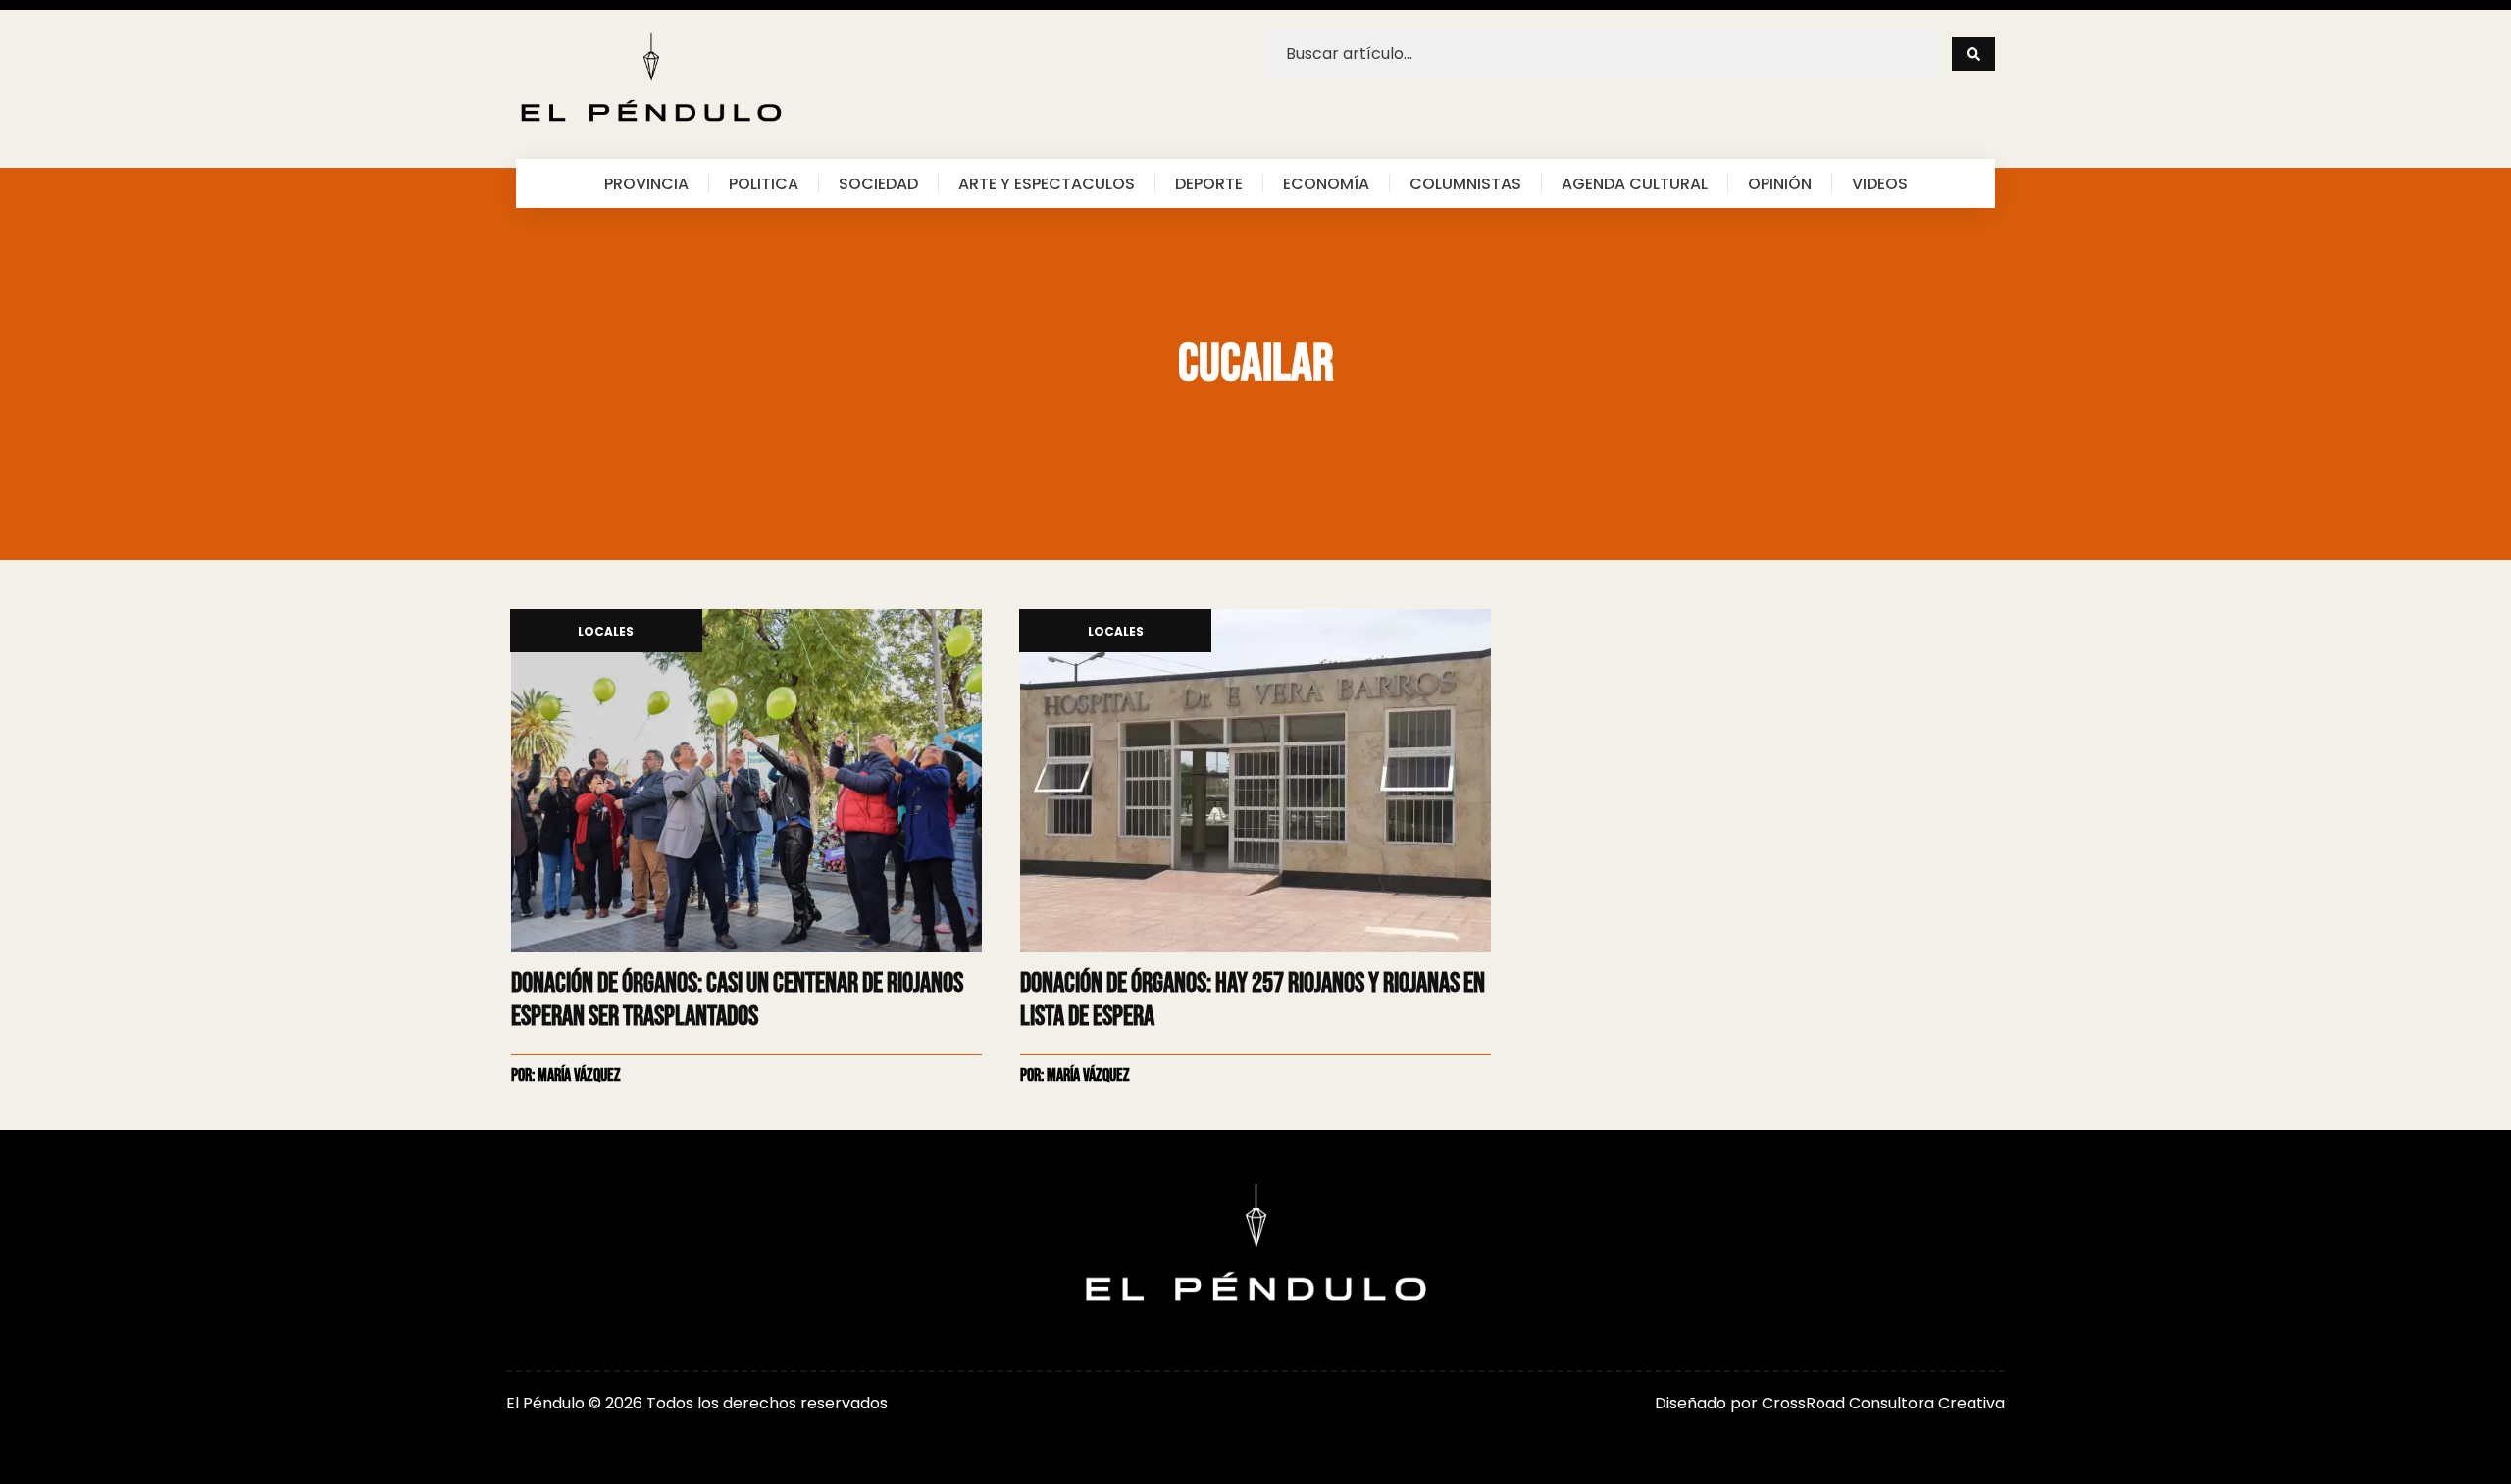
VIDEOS (1880, 183)
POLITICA (764, 183)
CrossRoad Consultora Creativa (1883, 1403)
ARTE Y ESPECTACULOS (1047, 183)
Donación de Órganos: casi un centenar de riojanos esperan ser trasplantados (737, 1000)
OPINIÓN (1780, 183)
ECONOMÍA (1326, 183)
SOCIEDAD (878, 183)
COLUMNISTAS (1465, 183)
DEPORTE (1209, 183)
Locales (606, 632)
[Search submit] (1973, 54)
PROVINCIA (646, 183)
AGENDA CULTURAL (1635, 183)
